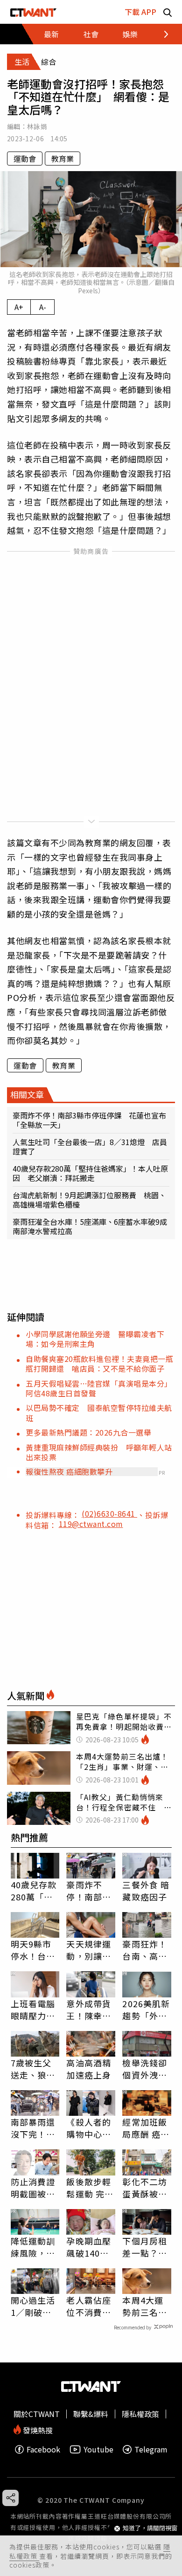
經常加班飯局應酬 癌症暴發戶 (146, 2128)
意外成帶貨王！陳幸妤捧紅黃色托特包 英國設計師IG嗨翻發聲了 (89, 2010)
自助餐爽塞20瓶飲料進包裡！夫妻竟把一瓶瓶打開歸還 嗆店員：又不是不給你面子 (99, 1364)
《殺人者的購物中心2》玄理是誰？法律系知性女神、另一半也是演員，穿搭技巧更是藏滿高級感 (89, 2128)
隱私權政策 (140, 2414)
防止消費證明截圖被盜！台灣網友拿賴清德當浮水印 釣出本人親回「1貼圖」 (35, 2188)
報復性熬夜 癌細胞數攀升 (69, 1471)
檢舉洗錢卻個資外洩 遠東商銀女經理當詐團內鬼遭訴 (145, 2069)
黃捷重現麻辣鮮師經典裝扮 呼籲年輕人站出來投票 (99, 1452)
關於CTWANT (37, 2414)
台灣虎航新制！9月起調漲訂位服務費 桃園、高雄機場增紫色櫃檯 (89, 1200)
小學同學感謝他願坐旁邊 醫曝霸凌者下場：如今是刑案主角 (95, 1339)
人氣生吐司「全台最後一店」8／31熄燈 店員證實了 (90, 1146)
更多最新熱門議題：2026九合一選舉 (88, 1432)
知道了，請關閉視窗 (150, 2528)
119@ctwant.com (91, 1524)
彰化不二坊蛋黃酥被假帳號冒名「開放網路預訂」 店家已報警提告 (145, 2188)
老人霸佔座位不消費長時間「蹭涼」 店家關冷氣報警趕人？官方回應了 (89, 2306)
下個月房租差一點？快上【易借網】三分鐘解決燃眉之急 (145, 2247)
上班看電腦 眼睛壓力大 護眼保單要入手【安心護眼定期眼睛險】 (33, 2010)
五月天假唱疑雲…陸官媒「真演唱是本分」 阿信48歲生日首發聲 (101, 1388)
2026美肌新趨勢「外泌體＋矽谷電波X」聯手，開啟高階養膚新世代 (146, 2010)
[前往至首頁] (33, 12)
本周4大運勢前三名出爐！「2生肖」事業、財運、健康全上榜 (145, 2306)
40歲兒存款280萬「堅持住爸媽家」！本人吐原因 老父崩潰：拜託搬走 (90, 1173)
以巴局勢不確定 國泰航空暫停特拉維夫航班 (99, 1412)
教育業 (63, 159)
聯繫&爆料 (91, 2414)
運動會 (25, 159)
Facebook (43, 2449)
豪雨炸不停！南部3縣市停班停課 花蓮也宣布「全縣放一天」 (89, 1120)
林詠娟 (37, 126)
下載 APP (140, 12)
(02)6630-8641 (109, 1513)
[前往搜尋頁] (168, 12)
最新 (51, 34)
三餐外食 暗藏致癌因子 (146, 1891)
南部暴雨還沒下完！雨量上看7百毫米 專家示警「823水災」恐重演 (33, 2128)
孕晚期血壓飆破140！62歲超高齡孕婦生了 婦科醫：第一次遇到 (89, 2247)
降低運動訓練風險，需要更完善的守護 (33, 2247)
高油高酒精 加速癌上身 (89, 2069)
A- (43, 307)
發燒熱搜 (37, 2429)
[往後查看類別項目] (161, 34)
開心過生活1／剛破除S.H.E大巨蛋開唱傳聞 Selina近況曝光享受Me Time (35, 2306)
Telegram (151, 2449)
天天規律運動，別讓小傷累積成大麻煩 (89, 1950)
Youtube (98, 2449)
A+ (19, 307)
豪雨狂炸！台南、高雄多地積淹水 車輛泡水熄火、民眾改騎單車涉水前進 (147, 1950)
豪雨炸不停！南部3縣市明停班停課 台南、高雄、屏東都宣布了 (89, 1891)
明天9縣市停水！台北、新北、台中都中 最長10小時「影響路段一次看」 (34, 1950)
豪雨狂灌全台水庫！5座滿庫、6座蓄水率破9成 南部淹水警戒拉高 (91, 1226)
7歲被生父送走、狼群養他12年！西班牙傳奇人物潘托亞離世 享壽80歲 (34, 2069)
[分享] (10, 2498)
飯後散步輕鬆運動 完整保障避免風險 (90, 2188)
